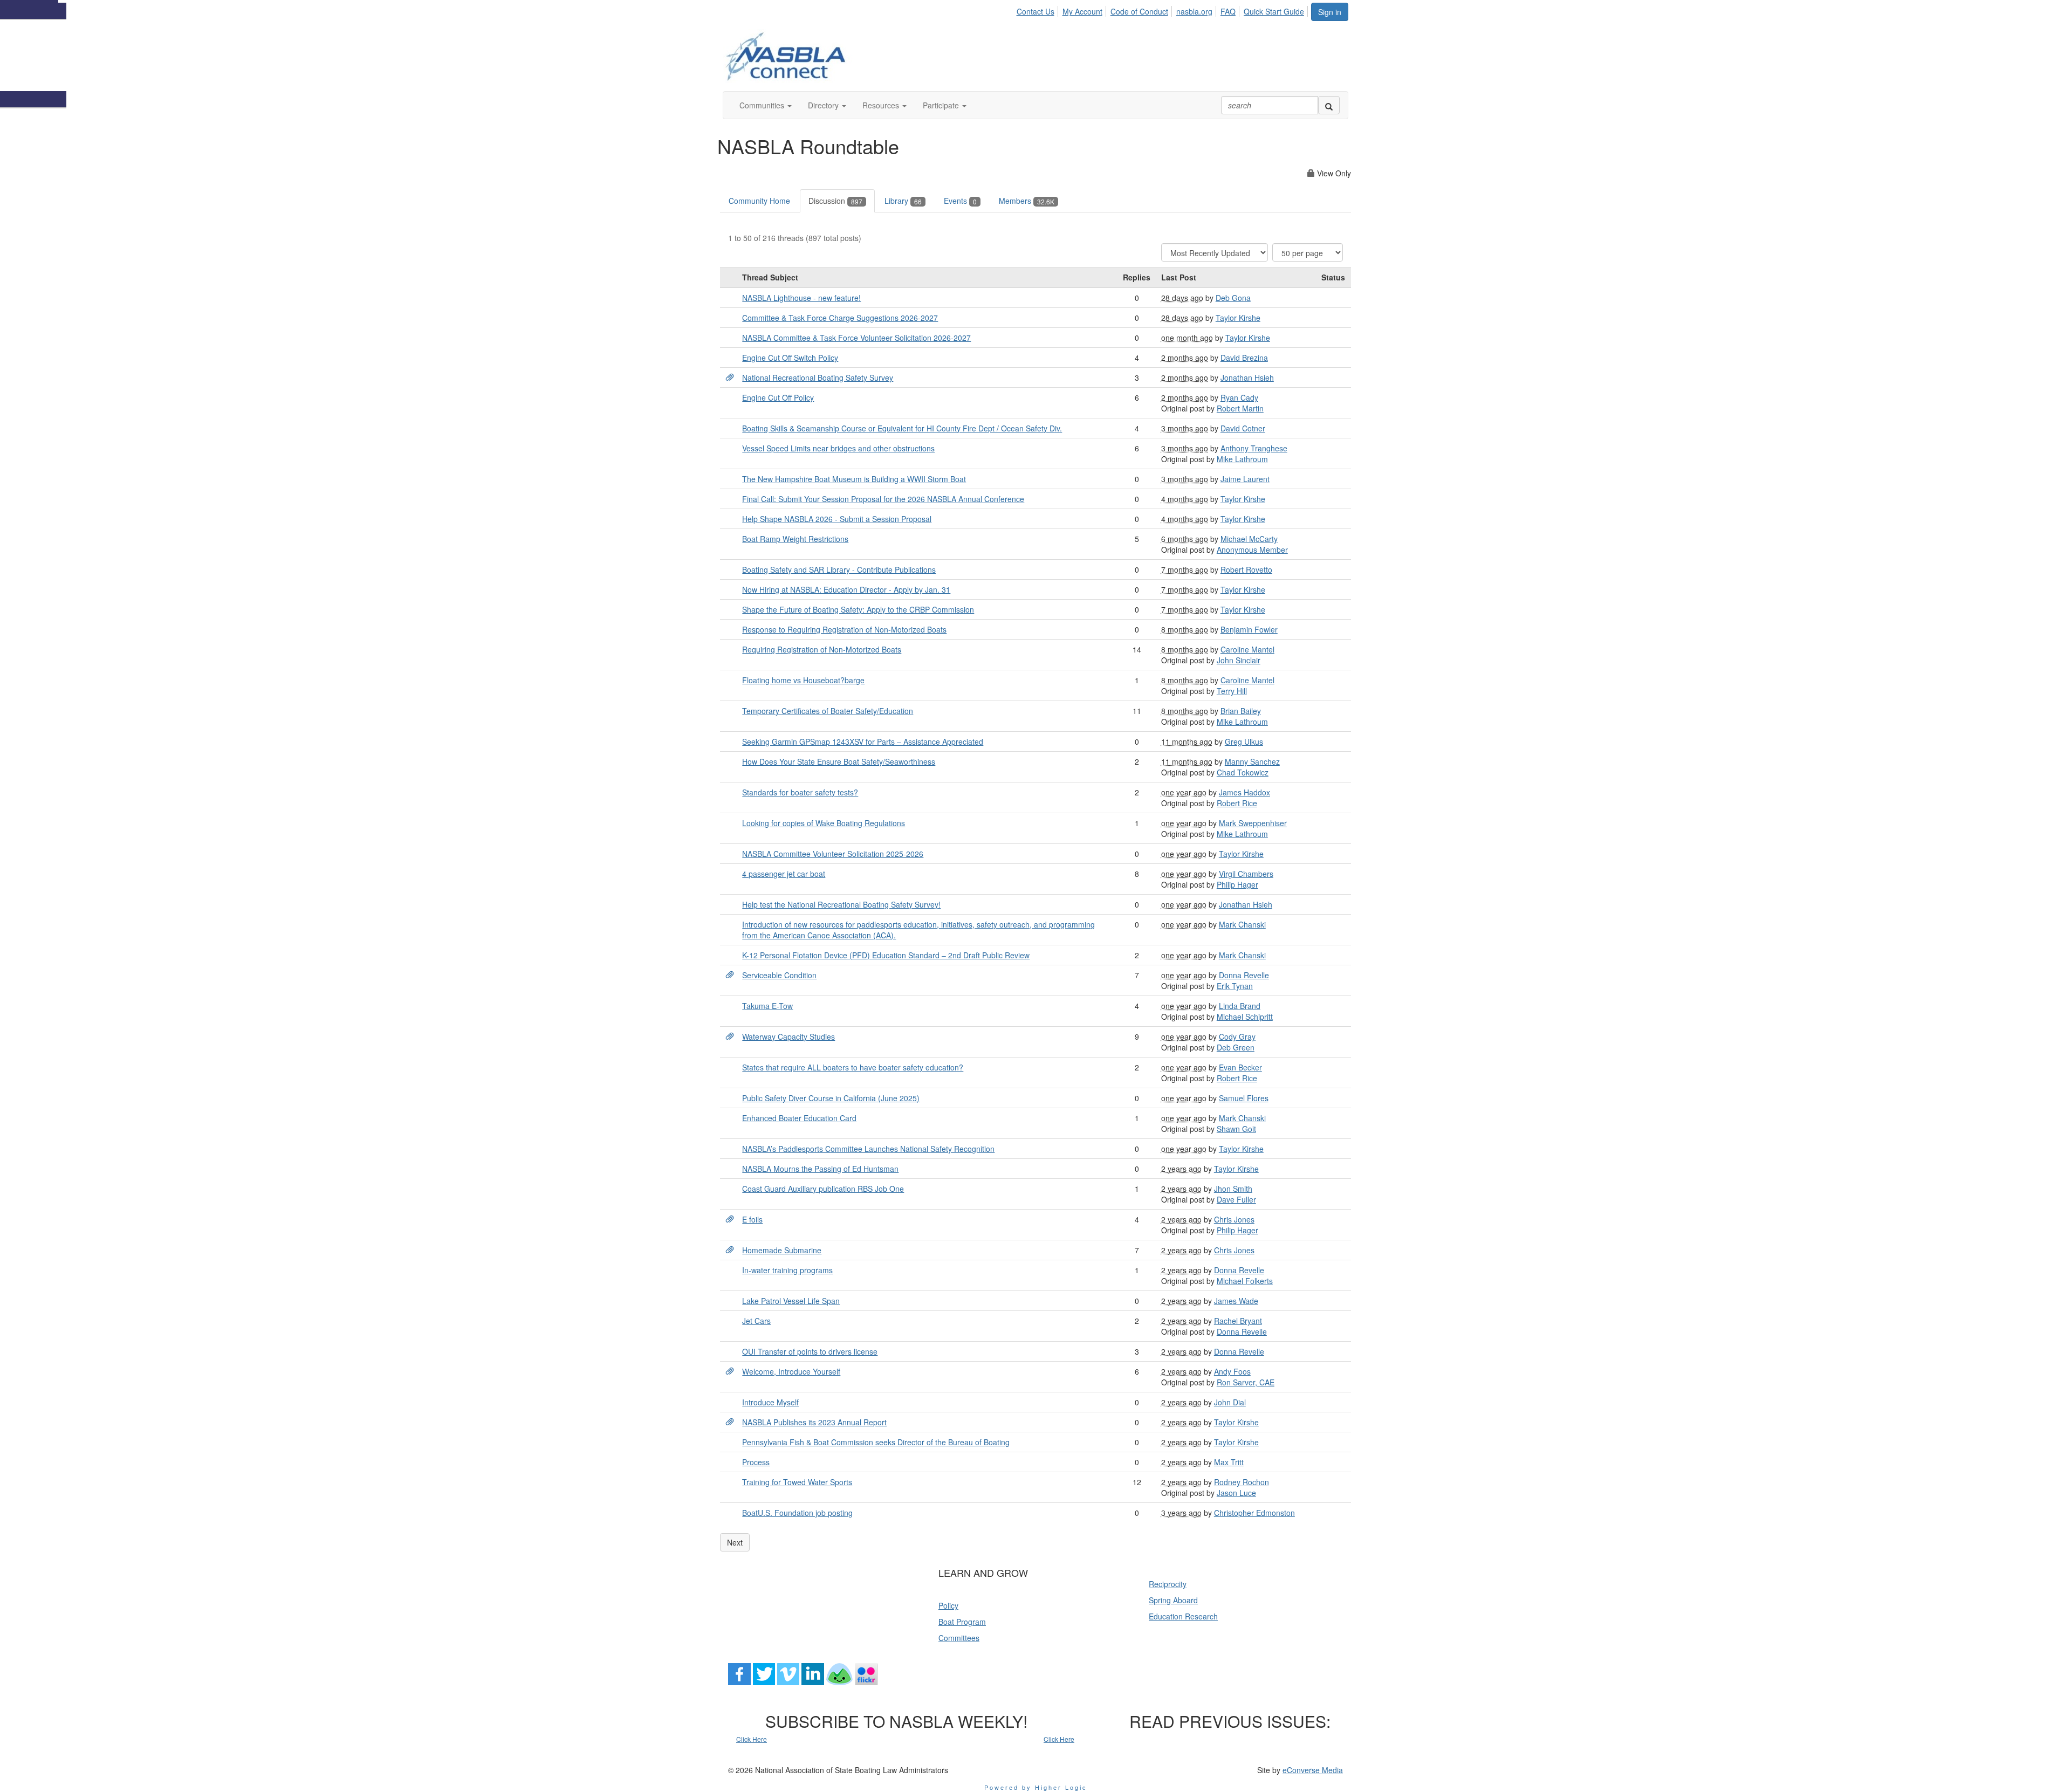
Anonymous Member (1252, 550)
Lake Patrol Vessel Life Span (791, 1301)
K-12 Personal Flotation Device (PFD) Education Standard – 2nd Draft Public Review (886, 955)
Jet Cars (756, 1321)
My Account (1082, 11)
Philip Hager (1237, 884)
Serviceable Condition (779, 975)
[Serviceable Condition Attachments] (730, 975)
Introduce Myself (770, 1402)
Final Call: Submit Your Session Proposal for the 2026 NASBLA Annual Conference (883, 499)
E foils (752, 1219)
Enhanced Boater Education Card (799, 1118)
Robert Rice (1237, 803)
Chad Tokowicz (1243, 772)
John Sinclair (1239, 660)
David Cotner (1243, 428)
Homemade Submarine (782, 1250)
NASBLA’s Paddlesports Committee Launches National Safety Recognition (868, 1149)
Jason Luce (1236, 1493)
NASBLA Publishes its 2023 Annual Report (814, 1422)
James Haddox (1244, 792)
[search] (1329, 105)
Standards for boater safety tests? (800, 792)
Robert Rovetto (1246, 569)
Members (1027, 201)
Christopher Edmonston (1254, 1513)
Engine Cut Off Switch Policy (790, 358)
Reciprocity (1168, 1584)
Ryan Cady (1239, 397)
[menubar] (1163, 10)
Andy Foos (1232, 1371)
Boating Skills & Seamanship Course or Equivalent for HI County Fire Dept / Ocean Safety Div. (902, 428)
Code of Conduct (1139, 11)
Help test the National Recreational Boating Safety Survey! (841, 904)
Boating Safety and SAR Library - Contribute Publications (839, 569)
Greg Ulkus (1244, 741)
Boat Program (962, 1622)
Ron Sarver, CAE (1246, 1382)
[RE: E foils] (730, 1219)
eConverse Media (1313, 1770)
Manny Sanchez (1252, 761)
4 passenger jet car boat (784, 874)
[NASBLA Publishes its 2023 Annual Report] (730, 1422)
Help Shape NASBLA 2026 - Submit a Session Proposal (837, 519)
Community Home (759, 201)
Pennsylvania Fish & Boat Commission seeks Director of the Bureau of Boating (876, 1442)
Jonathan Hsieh (1247, 377)
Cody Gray (1237, 1036)
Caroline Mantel (1247, 649)
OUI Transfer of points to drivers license (810, 1351)
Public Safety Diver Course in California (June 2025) (831, 1098)
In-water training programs (787, 1270)
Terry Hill (1232, 691)
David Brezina (1244, 358)
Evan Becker (1240, 1067)
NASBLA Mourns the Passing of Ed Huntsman (820, 1169)
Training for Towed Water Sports (797, 1482)
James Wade (1236, 1301)
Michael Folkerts (1245, 1281)
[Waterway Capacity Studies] (730, 1036)
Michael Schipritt (1245, 1017)
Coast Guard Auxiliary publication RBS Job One (823, 1189)
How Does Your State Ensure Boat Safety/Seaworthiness (839, 761)
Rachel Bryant (1238, 1321)
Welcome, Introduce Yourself (791, 1371)
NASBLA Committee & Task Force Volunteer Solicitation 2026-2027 (856, 338)
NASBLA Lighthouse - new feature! (801, 298)
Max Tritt (1229, 1462)
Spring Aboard (1173, 1600)
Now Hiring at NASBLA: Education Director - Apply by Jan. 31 (846, 589)
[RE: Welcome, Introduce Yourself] (730, 1371)
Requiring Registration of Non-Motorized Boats (822, 649)
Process (756, 1462)
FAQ (1228, 11)
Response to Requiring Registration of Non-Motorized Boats (844, 629)
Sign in (1330, 12)
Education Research (1183, 1616)
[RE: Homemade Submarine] (730, 1250)
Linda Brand (1240, 1006)
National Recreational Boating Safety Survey (818, 377)
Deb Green (1236, 1047)
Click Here (752, 1739)
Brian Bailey (1241, 711)
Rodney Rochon (1242, 1482)
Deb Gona (1233, 298)
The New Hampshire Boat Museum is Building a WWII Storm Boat (854, 479)
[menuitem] (1038, 10)
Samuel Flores (1244, 1098)
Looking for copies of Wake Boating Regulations (824, 823)
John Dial (1230, 1402)
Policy (948, 1605)
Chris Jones (1234, 1219)
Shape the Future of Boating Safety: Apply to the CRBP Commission (858, 609)
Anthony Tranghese (1254, 448)
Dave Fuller (1236, 1199)
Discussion (835, 201)
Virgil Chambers (1246, 874)
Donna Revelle (1244, 975)
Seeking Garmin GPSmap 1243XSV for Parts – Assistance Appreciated (863, 741)
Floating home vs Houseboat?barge (803, 680)
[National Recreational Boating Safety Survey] (730, 377)
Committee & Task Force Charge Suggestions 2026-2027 (840, 318)
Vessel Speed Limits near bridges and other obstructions (838, 448)
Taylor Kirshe (1238, 318)
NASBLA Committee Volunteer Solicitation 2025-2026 (833, 854)
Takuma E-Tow (767, 1006)
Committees (959, 1638)
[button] (766, 105)
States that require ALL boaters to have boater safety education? (853, 1067)
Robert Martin (1240, 408)
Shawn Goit (1236, 1129)
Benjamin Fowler (1249, 629)
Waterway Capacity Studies (788, 1036)
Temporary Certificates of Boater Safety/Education (828, 711)
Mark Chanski (1242, 924)
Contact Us (1035, 11)
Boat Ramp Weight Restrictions (795, 539)
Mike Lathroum (1242, 459)
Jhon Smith (1233, 1189)
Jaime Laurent (1245, 479)
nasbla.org (1194, 11)
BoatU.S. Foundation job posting (797, 1513)
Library (903, 201)
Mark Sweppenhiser (1253, 823)
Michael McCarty (1249, 539)
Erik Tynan (1235, 986)
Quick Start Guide (1274, 11)
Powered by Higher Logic (1036, 1787)
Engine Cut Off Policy (778, 397)
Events (960, 201)
